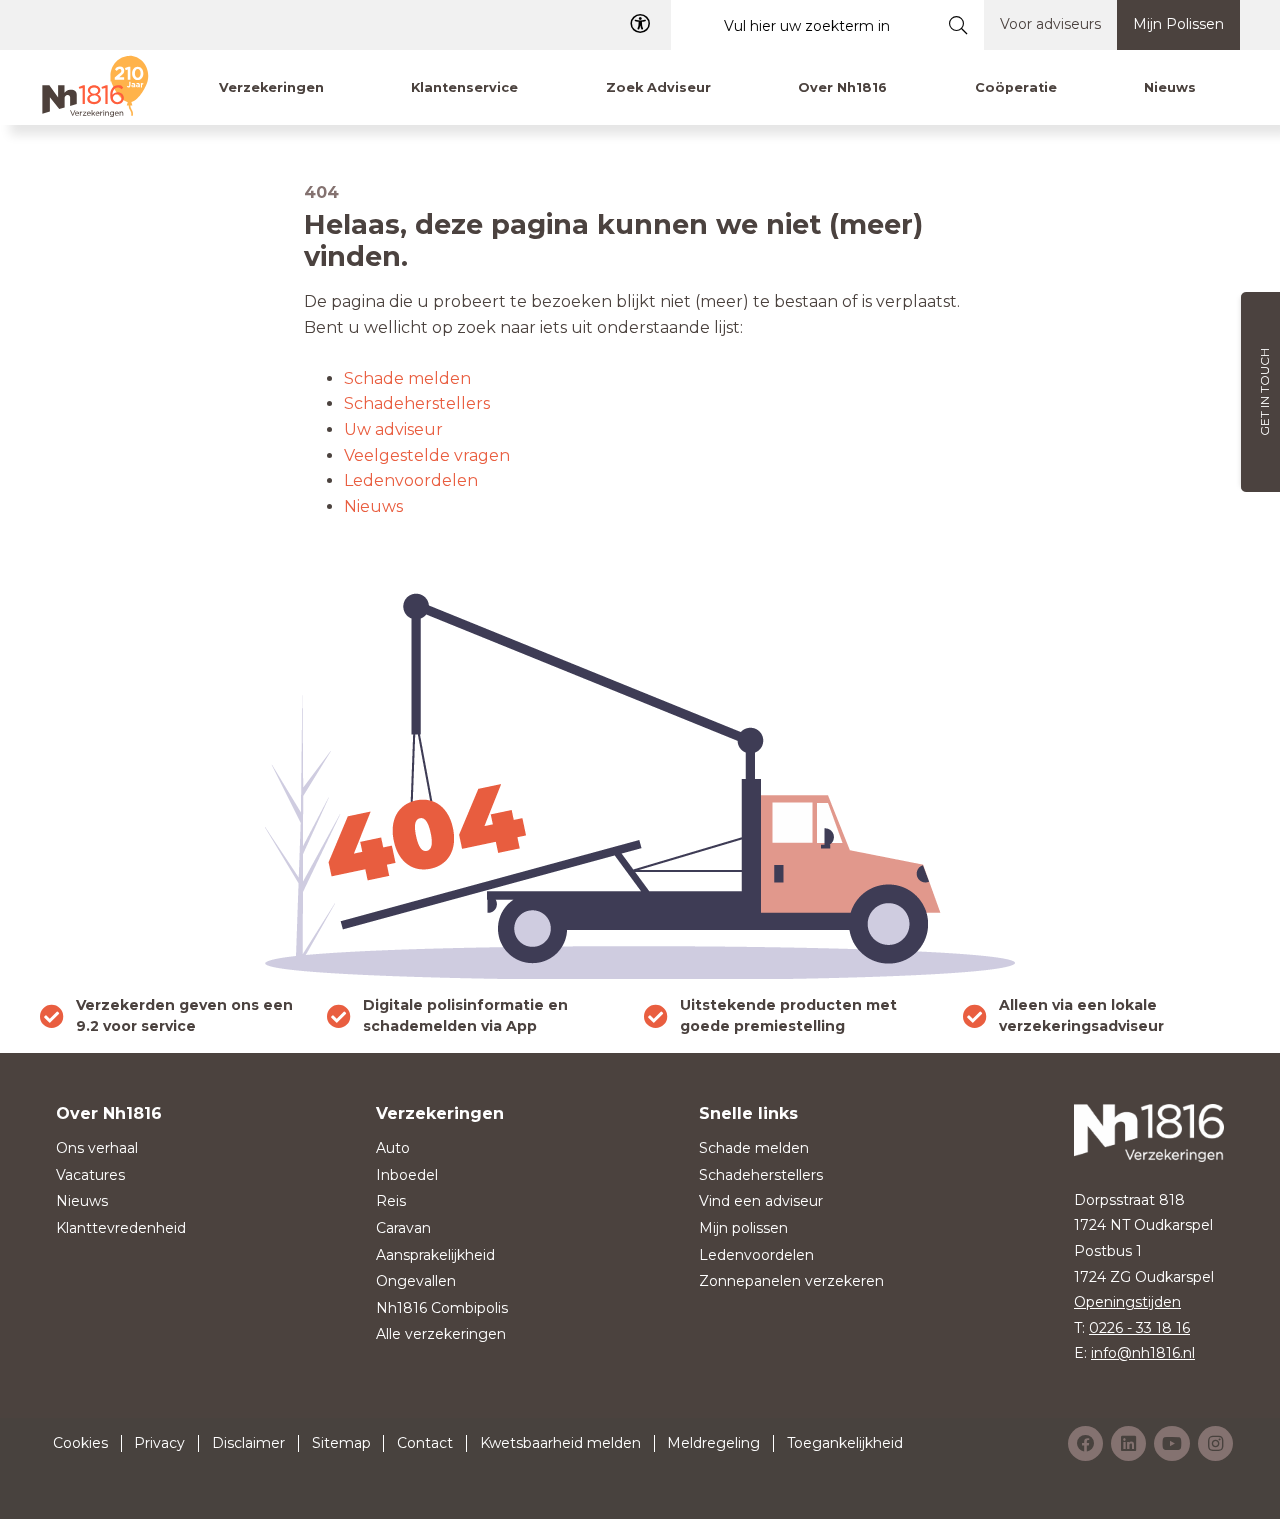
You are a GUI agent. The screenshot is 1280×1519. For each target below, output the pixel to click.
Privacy (159, 1443)
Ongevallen (416, 1281)
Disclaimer (248, 1443)
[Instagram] (1215, 1443)
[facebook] (1085, 1443)
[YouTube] (1172, 1443)
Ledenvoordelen (411, 480)
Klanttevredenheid (121, 1228)
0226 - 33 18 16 (1139, 1328)
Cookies (80, 1443)
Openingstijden (1127, 1302)
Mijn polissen (743, 1228)
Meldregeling (713, 1443)
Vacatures (90, 1175)
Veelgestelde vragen (427, 455)
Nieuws (373, 506)
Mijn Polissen (1178, 24)
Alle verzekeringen (441, 1334)
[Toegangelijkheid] (640, 24)
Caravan (403, 1228)
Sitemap (341, 1443)
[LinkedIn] (1128, 1443)
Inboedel (407, 1175)
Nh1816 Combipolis (442, 1308)
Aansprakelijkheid (435, 1255)
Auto (393, 1148)
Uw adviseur (393, 429)
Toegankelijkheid (845, 1443)
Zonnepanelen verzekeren (791, 1281)
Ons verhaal (97, 1148)
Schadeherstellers (417, 403)
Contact (425, 1443)
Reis (391, 1201)
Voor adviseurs (1050, 24)
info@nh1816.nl (1143, 1353)
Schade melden (407, 378)
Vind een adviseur (761, 1201)
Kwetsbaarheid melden (560, 1443)
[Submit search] (958, 25)
